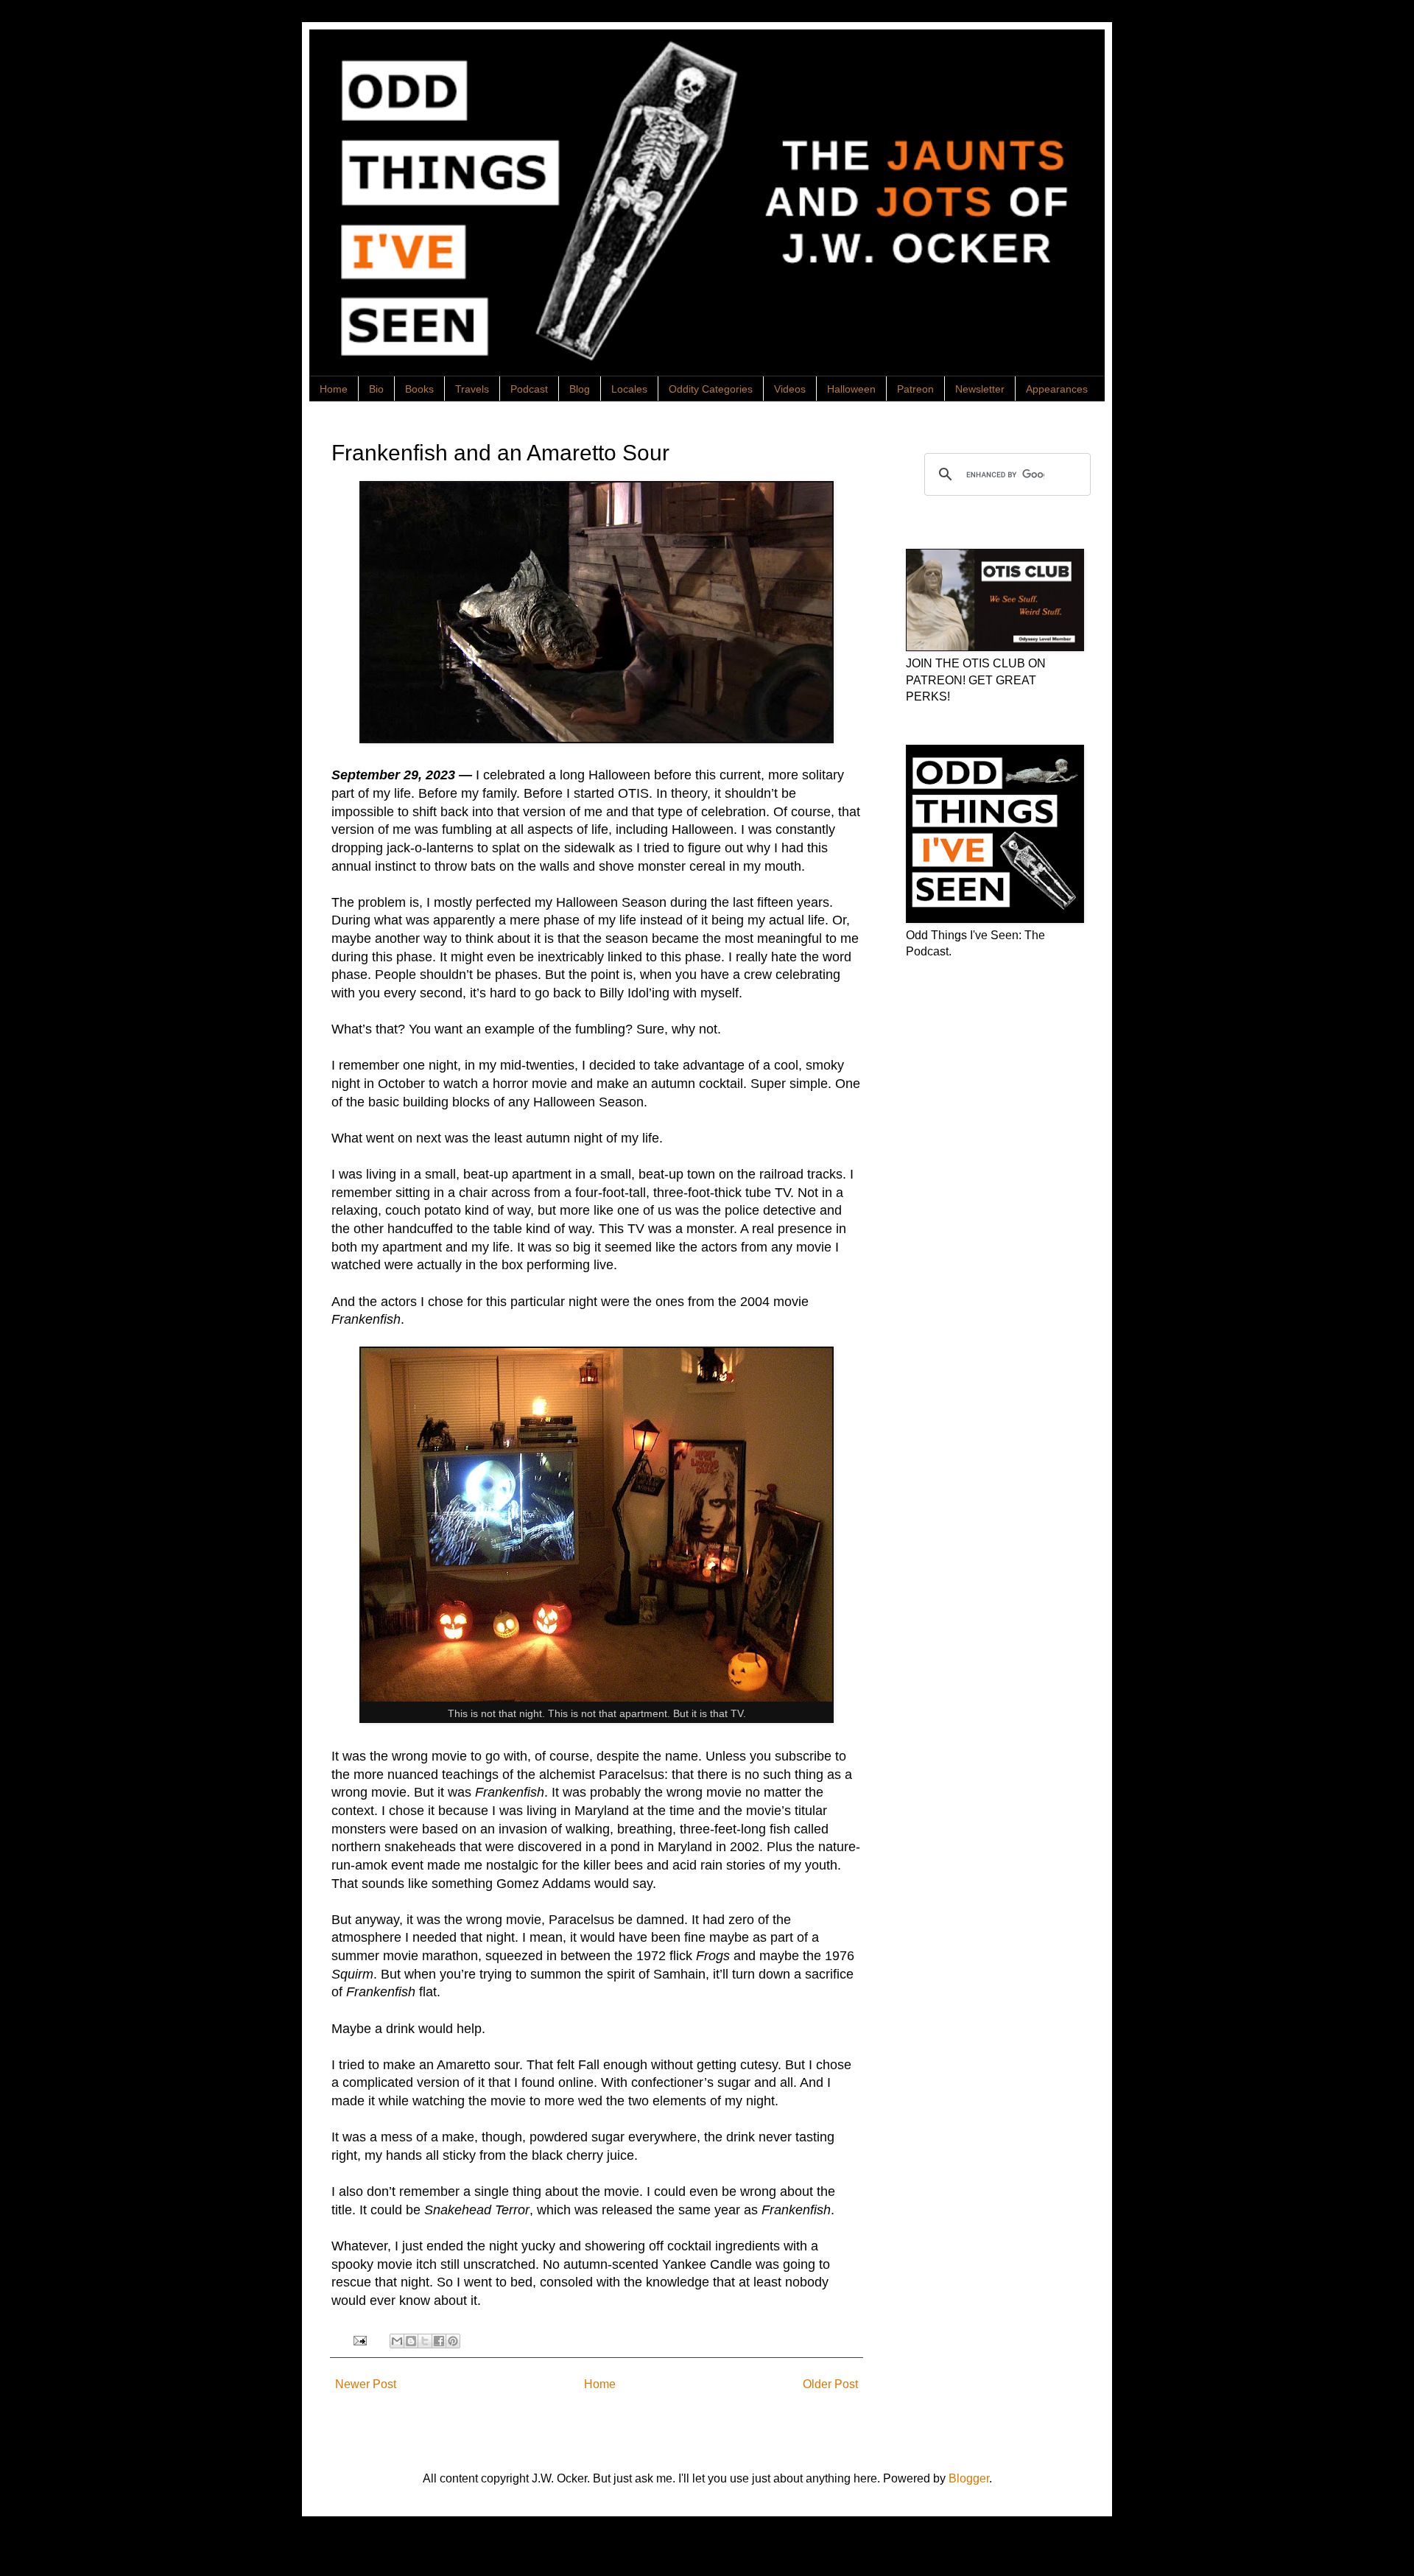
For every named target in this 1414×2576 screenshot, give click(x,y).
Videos (790, 389)
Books (419, 389)
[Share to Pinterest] (453, 2341)
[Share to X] (425, 2341)
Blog (580, 389)
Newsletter (980, 389)
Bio (376, 389)
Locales (629, 389)
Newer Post (366, 2384)
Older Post (830, 2384)
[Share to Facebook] (439, 2341)
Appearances (1057, 389)
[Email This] (397, 2341)
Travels (472, 389)
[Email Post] (358, 2340)
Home (334, 389)
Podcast (529, 389)
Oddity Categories (711, 389)
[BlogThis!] (411, 2341)
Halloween (851, 389)
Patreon (915, 389)
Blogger (969, 2478)
